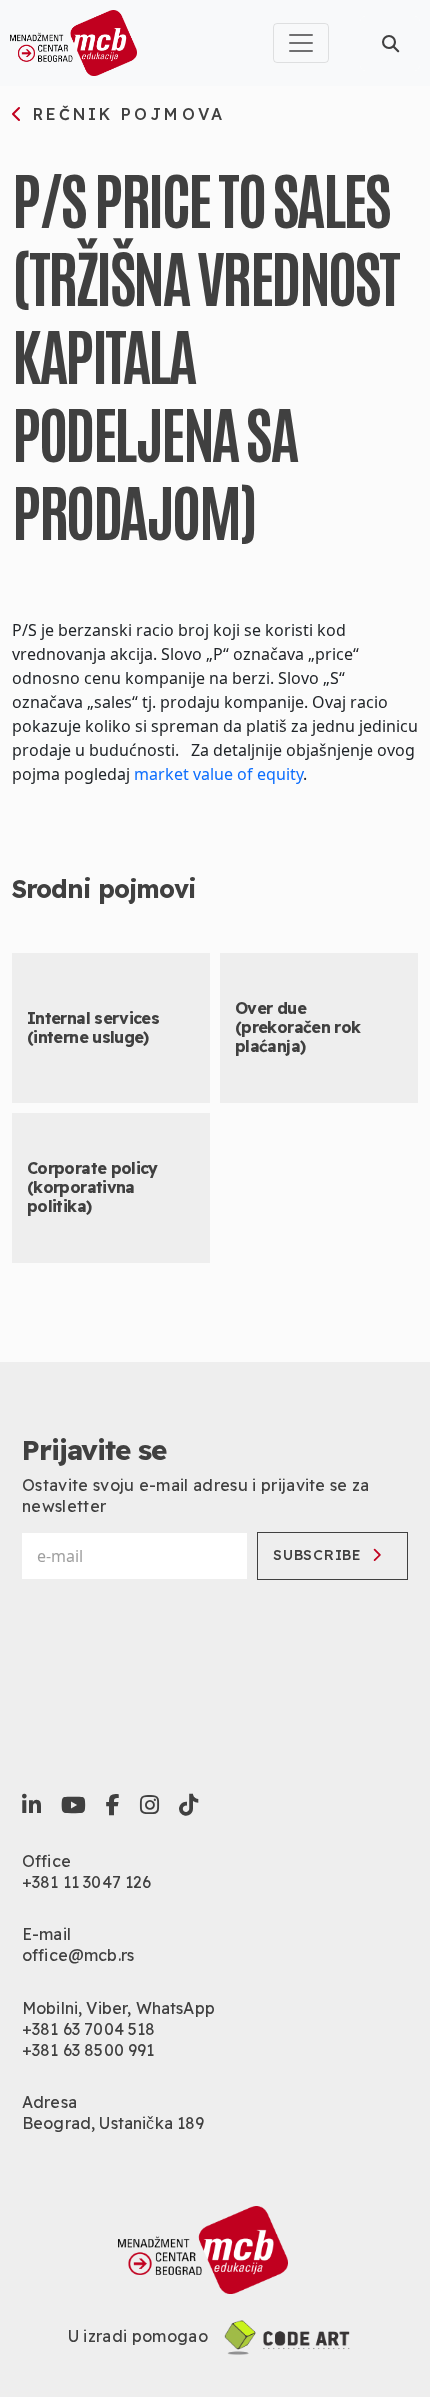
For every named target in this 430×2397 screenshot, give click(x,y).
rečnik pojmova (125, 115)
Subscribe (317, 1555)
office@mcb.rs (78, 1955)
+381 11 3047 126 (87, 1882)
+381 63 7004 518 (89, 2029)
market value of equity (218, 774)
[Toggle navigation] (301, 43)
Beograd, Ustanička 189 (113, 2123)
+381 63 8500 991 (88, 2050)
